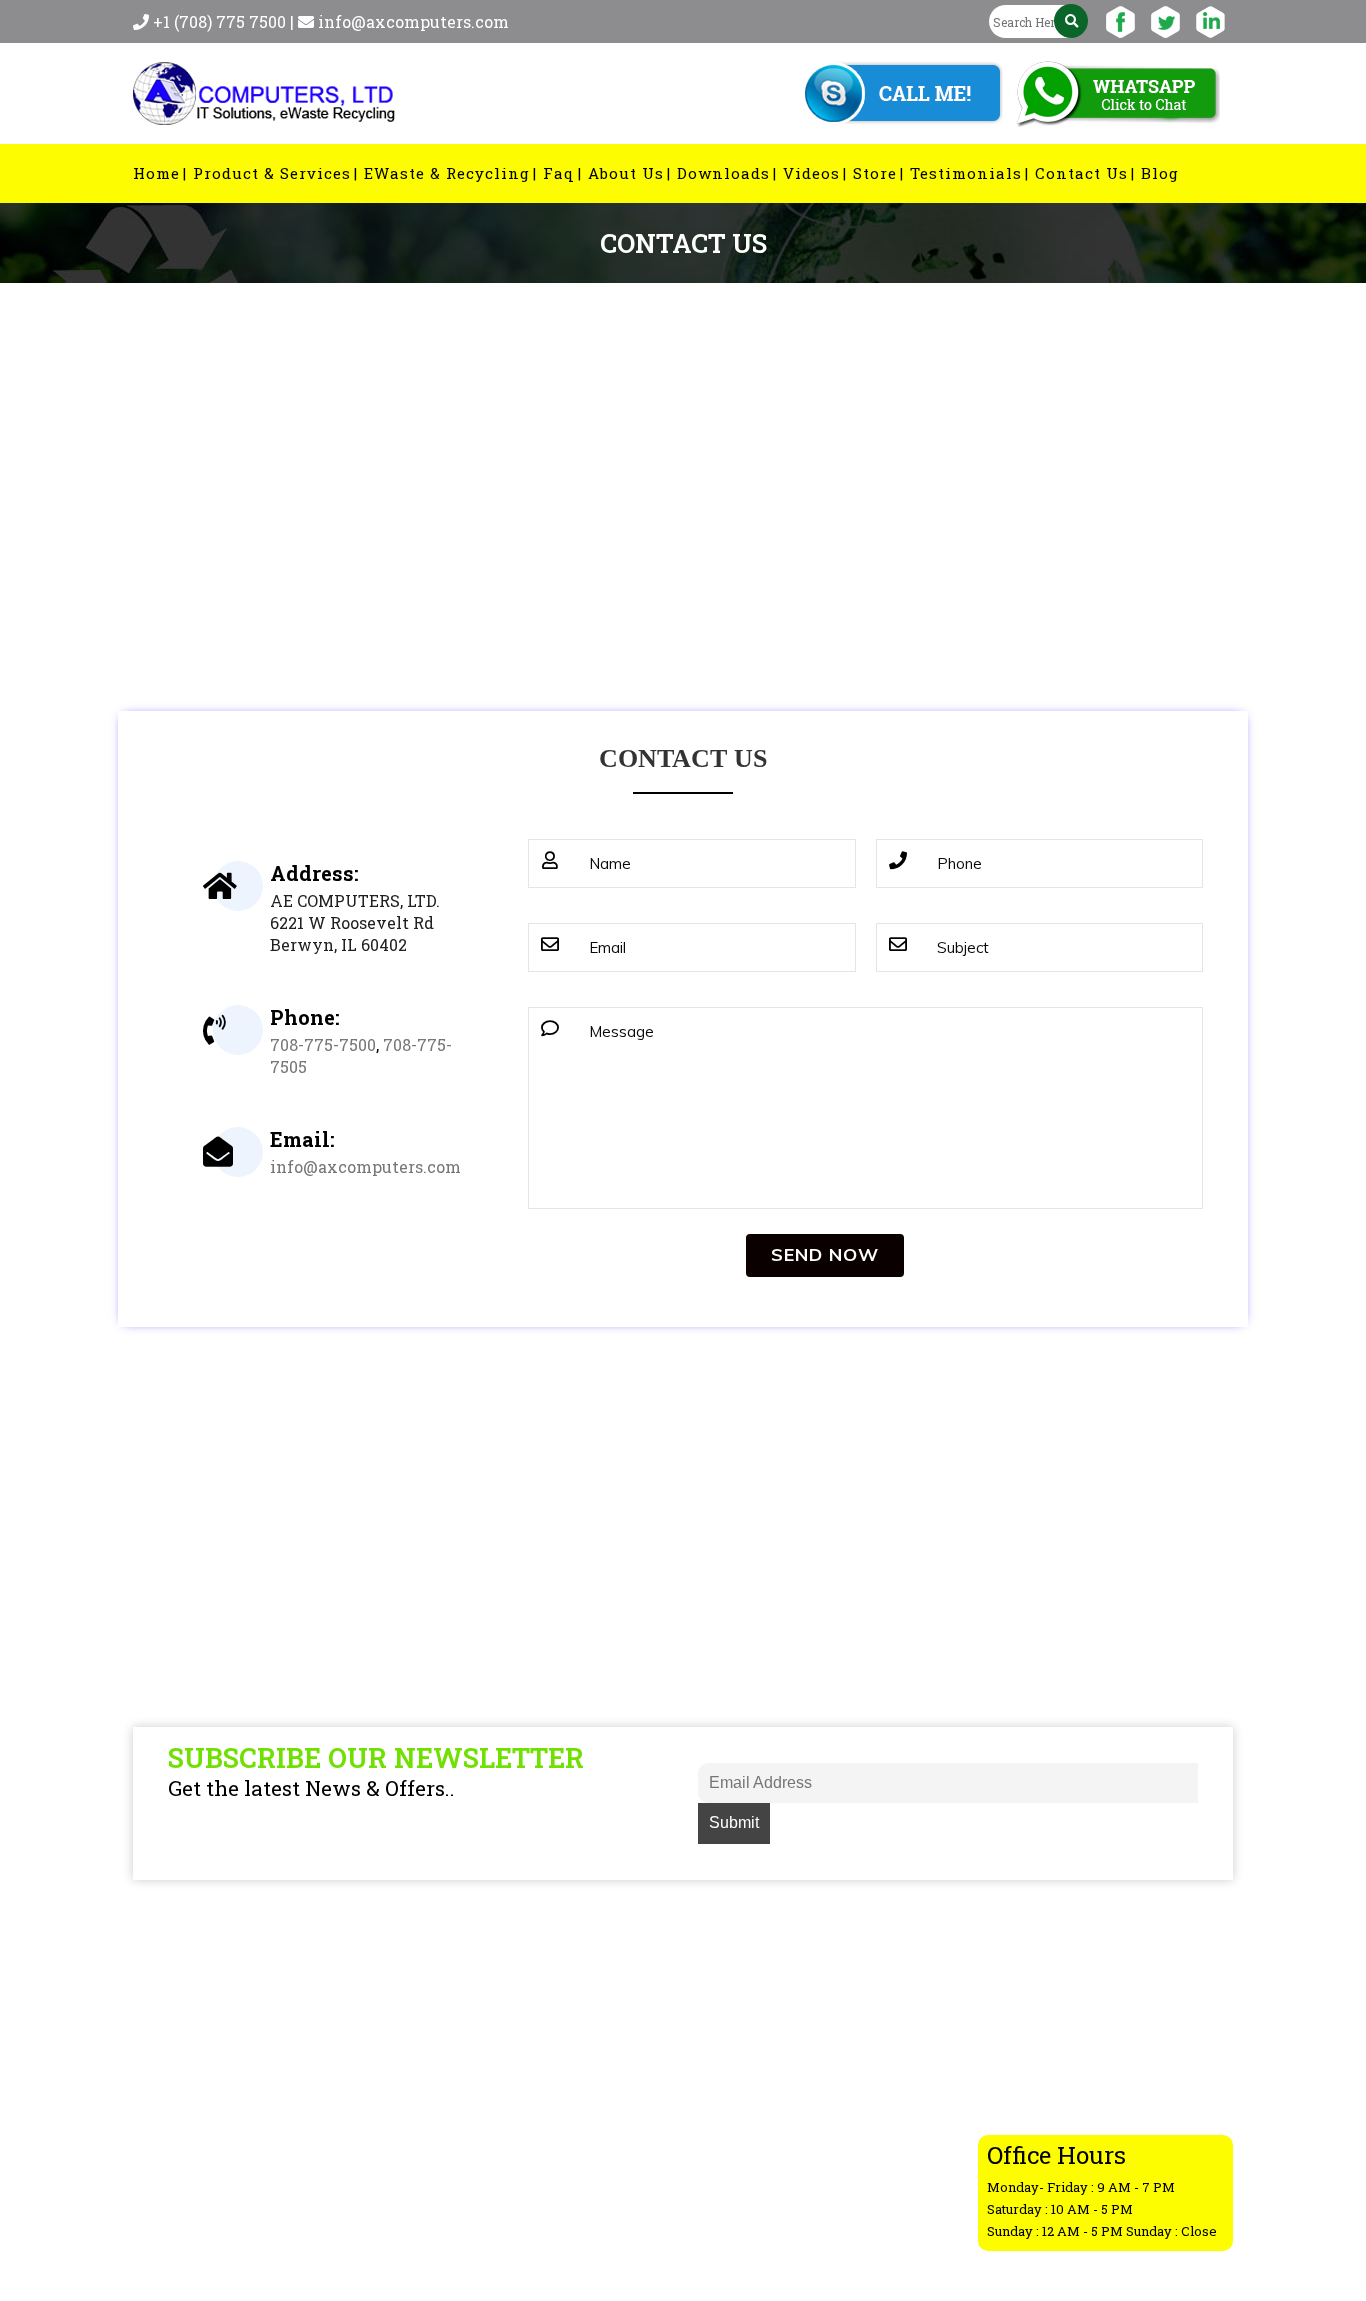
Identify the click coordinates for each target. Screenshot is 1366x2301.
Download (761, 2137)
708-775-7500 (323, 1044)
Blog (740, 2059)
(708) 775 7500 (1105, 2069)
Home (744, 1981)
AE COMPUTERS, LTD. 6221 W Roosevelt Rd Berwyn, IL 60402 (355, 922)
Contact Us (764, 2163)
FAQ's (742, 2085)
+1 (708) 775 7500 (221, 21)
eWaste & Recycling (796, 2033)
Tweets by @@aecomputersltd (540, 1981)
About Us (757, 2111)
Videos (748, 2189)
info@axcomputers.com (413, 21)
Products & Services (797, 2007)
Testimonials (773, 2215)
